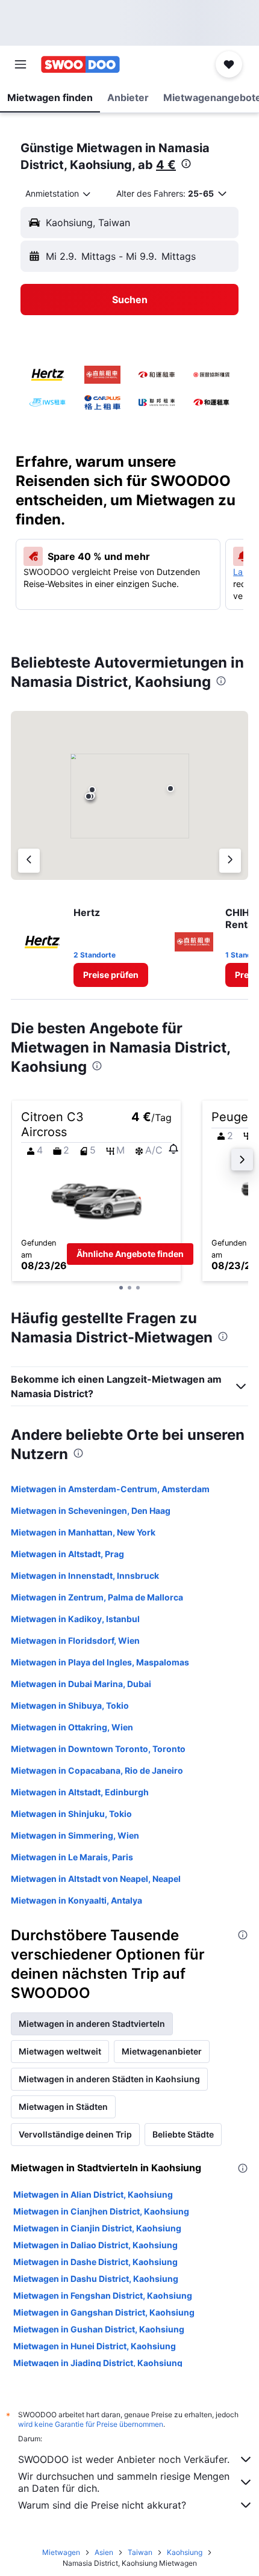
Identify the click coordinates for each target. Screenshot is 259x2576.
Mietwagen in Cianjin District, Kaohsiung (97, 2228)
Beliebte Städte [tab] (183, 2134)
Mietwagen (61, 2552)
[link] (111, 975)
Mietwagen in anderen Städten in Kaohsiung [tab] (109, 2079)
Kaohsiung (185, 2552)
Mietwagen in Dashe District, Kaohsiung (95, 2262)
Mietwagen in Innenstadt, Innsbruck (85, 1575)
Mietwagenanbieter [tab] (162, 2051)
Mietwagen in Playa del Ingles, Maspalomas (100, 1662)
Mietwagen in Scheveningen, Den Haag (91, 1511)
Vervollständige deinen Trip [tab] (75, 2134)
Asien (104, 2552)
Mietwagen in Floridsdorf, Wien (75, 1640)
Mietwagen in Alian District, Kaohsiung (93, 2194)
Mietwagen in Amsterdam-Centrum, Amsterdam (110, 1489)
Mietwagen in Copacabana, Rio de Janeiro (97, 1770)
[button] (20, 64)
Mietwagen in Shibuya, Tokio (70, 1705)
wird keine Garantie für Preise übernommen (91, 2424)
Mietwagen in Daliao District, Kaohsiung (95, 2245)
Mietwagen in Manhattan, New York (83, 1532)
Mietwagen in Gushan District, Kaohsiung (99, 2329)
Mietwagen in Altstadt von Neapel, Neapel (96, 1879)
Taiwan (140, 2552)
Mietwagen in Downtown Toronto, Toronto (98, 1749)
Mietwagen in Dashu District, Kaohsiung (96, 2279)
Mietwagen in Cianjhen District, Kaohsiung (101, 2211)
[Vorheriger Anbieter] (29, 861)
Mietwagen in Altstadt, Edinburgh (80, 1792)
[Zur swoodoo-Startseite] (80, 64)
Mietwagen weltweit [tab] (60, 2051)
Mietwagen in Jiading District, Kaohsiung (98, 2363)
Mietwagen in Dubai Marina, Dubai (81, 1684)
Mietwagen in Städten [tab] (63, 2107)
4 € (166, 165)
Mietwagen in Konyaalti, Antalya (76, 1900)
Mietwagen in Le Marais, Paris (72, 1857)
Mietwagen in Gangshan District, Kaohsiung (104, 2312)
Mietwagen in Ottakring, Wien (72, 1727)
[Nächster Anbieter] (230, 861)
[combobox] (59, 194)
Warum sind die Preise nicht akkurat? (102, 2505)
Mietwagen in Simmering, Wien (75, 1835)
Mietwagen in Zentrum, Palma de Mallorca (97, 1597)
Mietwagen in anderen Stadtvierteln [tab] (92, 2024)
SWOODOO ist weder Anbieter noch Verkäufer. (124, 2459)
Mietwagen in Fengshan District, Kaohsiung (103, 2295)
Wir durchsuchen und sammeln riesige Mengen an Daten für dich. (124, 2482)
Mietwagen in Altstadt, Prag (67, 1554)
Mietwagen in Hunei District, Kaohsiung (95, 2346)
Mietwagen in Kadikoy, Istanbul (75, 1619)
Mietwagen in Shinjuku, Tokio (71, 1814)
